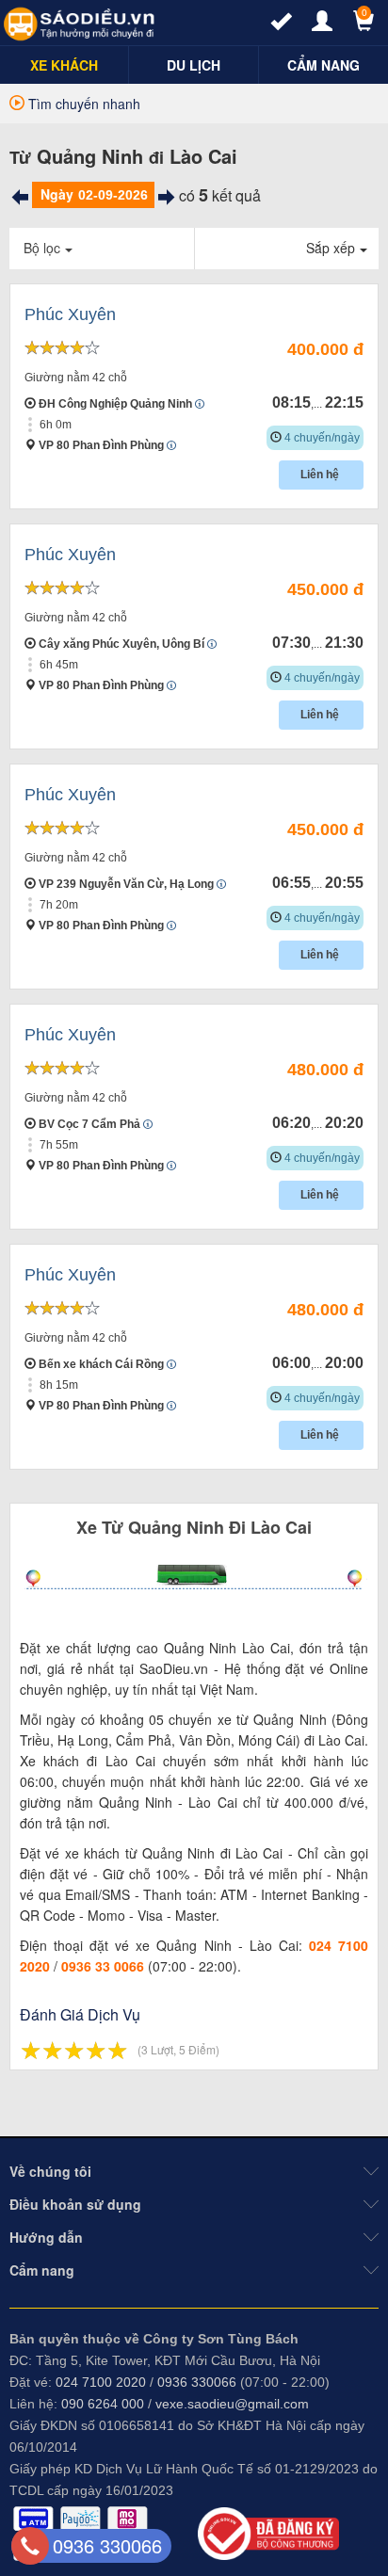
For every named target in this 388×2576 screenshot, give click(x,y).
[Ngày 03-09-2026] (167, 197)
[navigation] (64, 65)
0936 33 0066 (103, 1966)
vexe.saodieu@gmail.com (232, 2404)
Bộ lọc (42, 248)
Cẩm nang (42, 2270)
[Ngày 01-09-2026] (20, 197)
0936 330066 (197, 2382)
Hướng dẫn (46, 2237)
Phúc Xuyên (70, 314)
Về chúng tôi (50, 2171)
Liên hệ (321, 475)
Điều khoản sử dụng (75, 2204)
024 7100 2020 (101, 2382)
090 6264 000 (103, 2404)
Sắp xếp (331, 248)
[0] (355, 25)
